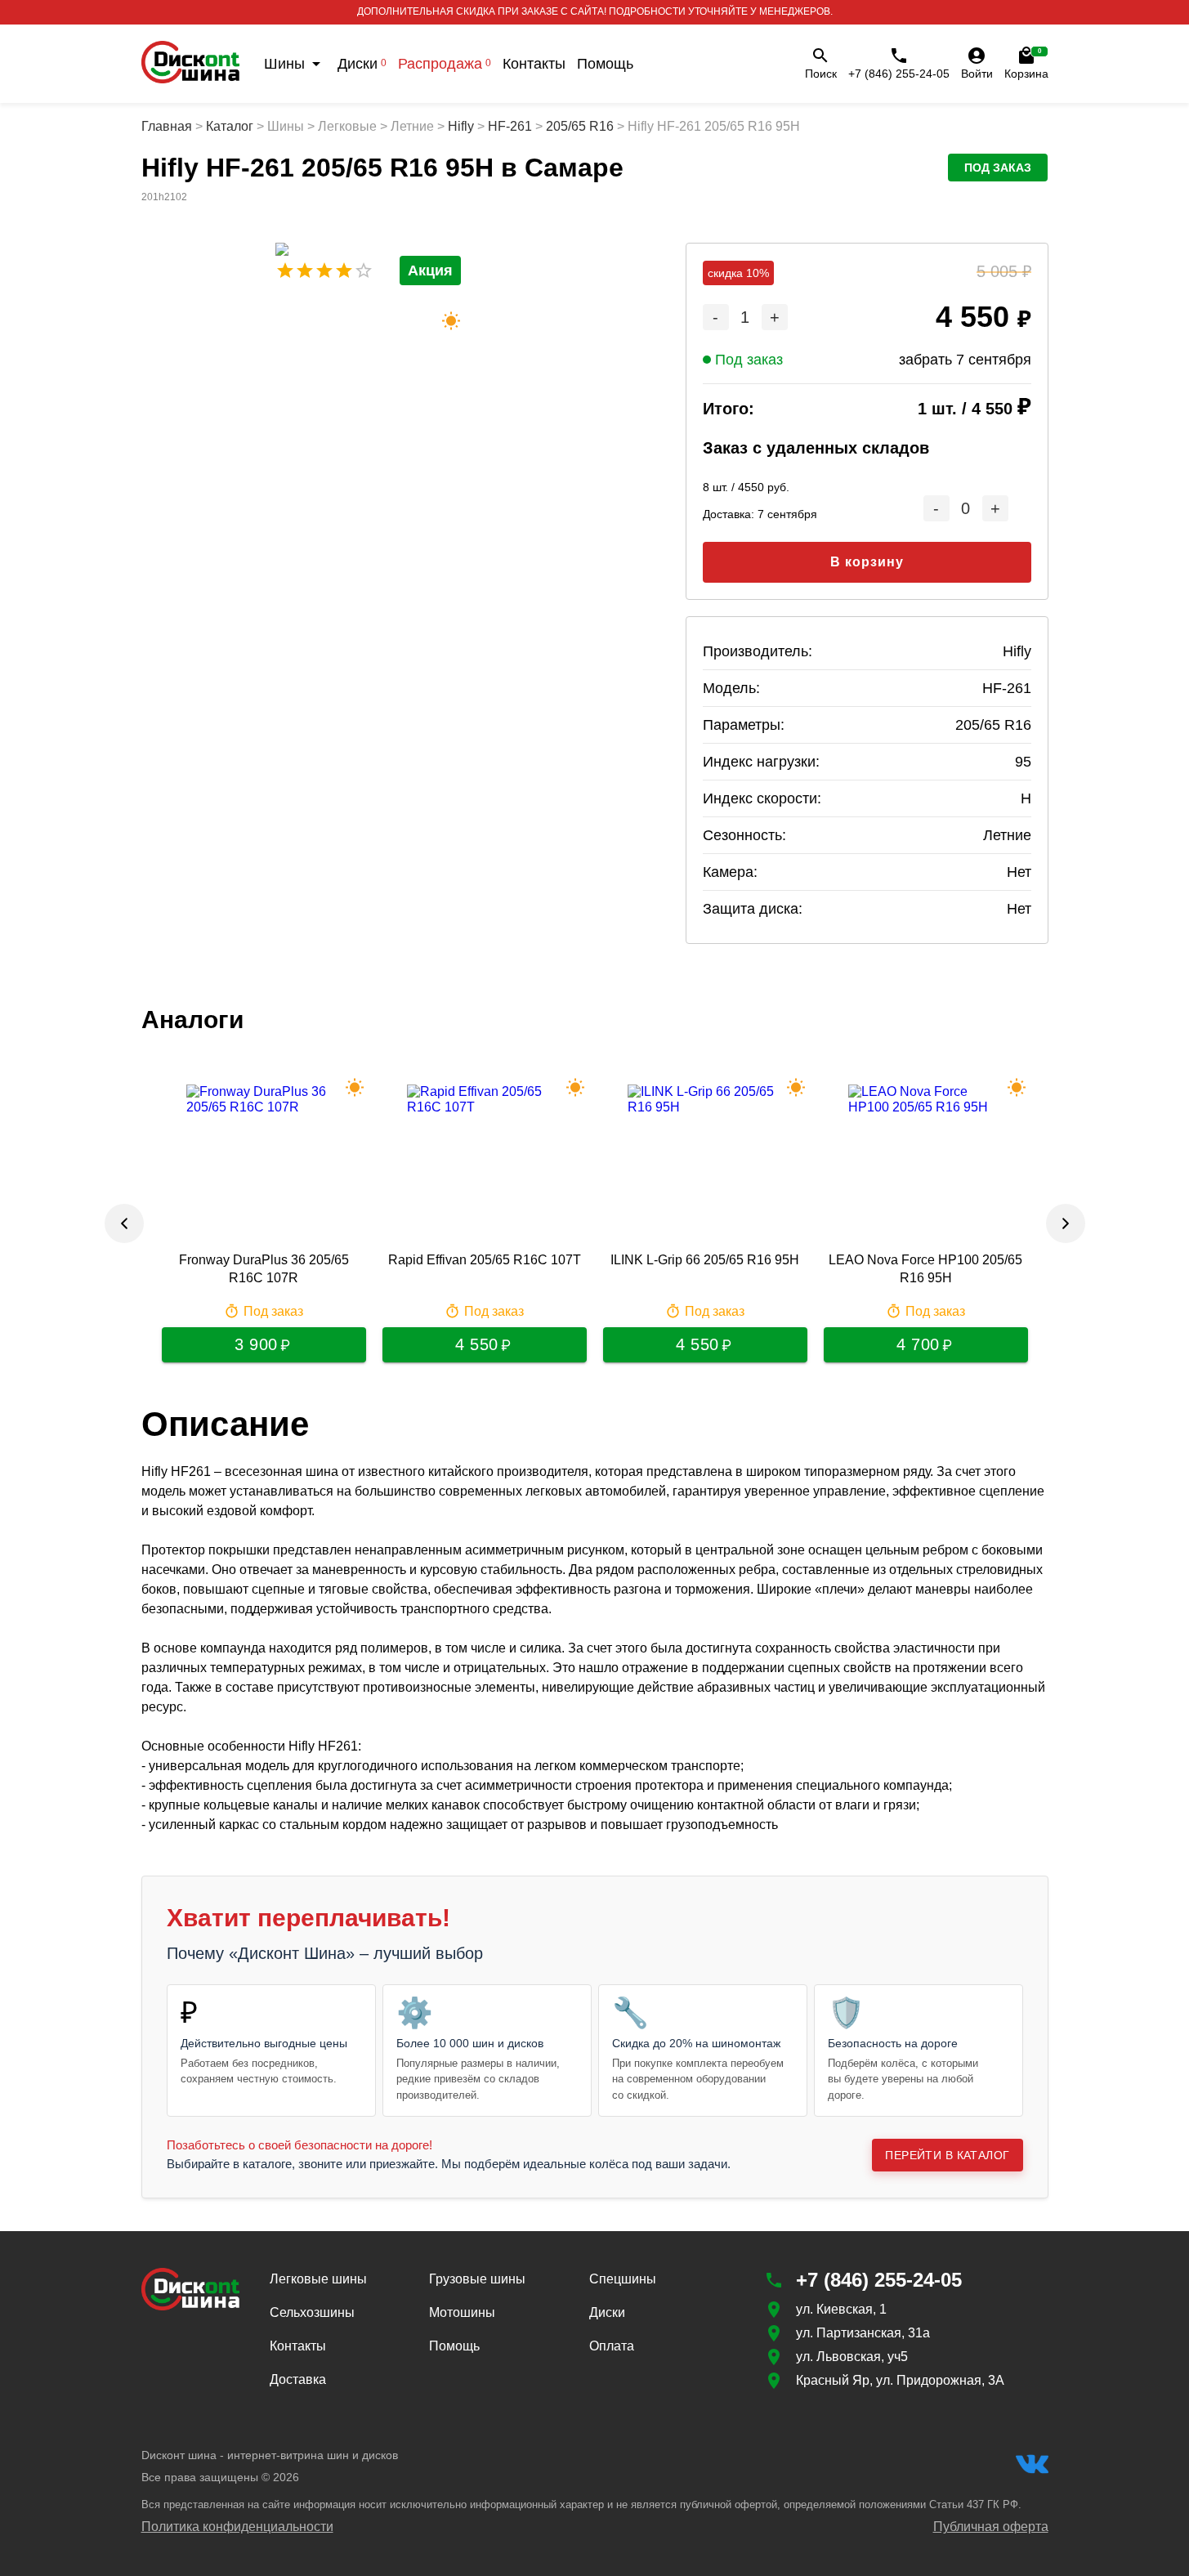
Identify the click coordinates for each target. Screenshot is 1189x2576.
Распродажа (445, 64)
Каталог (230, 126)
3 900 (256, 1344)
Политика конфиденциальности (237, 2527)
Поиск (821, 74)
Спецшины (623, 2279)
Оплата (612, 2346)
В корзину (867, 562)
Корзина (1026, 64)
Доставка (298, 2379)
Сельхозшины (312, 2312)
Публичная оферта (991, 2527)
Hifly (461, 126)
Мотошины (462, 2312)
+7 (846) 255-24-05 (899, 74)
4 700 (918, 1344)
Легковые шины (318, 2279)
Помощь (605, 64)
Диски (362, 64)
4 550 (477, 1344)
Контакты (534, 64)
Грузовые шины (477, 2279)
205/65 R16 (580, 126)
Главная (167, 126)
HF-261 (510, 126)
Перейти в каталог (947, 2155)
